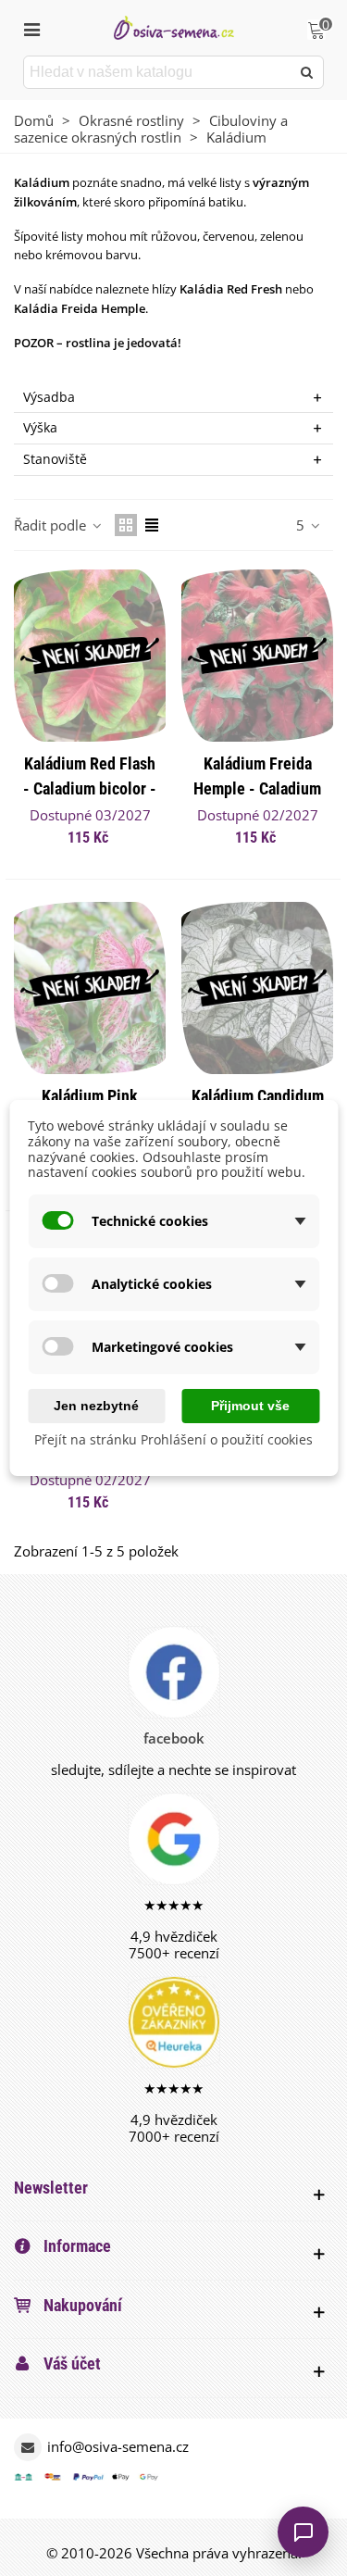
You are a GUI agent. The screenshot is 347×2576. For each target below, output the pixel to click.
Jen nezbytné (96, 1406)
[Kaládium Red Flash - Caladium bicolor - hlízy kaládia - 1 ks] (90, 656)
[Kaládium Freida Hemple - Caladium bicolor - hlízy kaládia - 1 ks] (257, 656)
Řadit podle (52, 525)
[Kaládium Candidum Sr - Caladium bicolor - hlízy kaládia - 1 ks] (257, 988)
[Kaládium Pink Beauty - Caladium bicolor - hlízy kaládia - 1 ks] (90, 988)
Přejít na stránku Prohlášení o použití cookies (173, 1439)
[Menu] (31, 28)
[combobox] (158, 72)
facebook (174, 1738)
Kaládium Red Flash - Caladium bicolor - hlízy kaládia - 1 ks (90, 788)
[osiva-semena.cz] (174, 27)
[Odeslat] (307, 72)
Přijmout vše (250, 1406)
